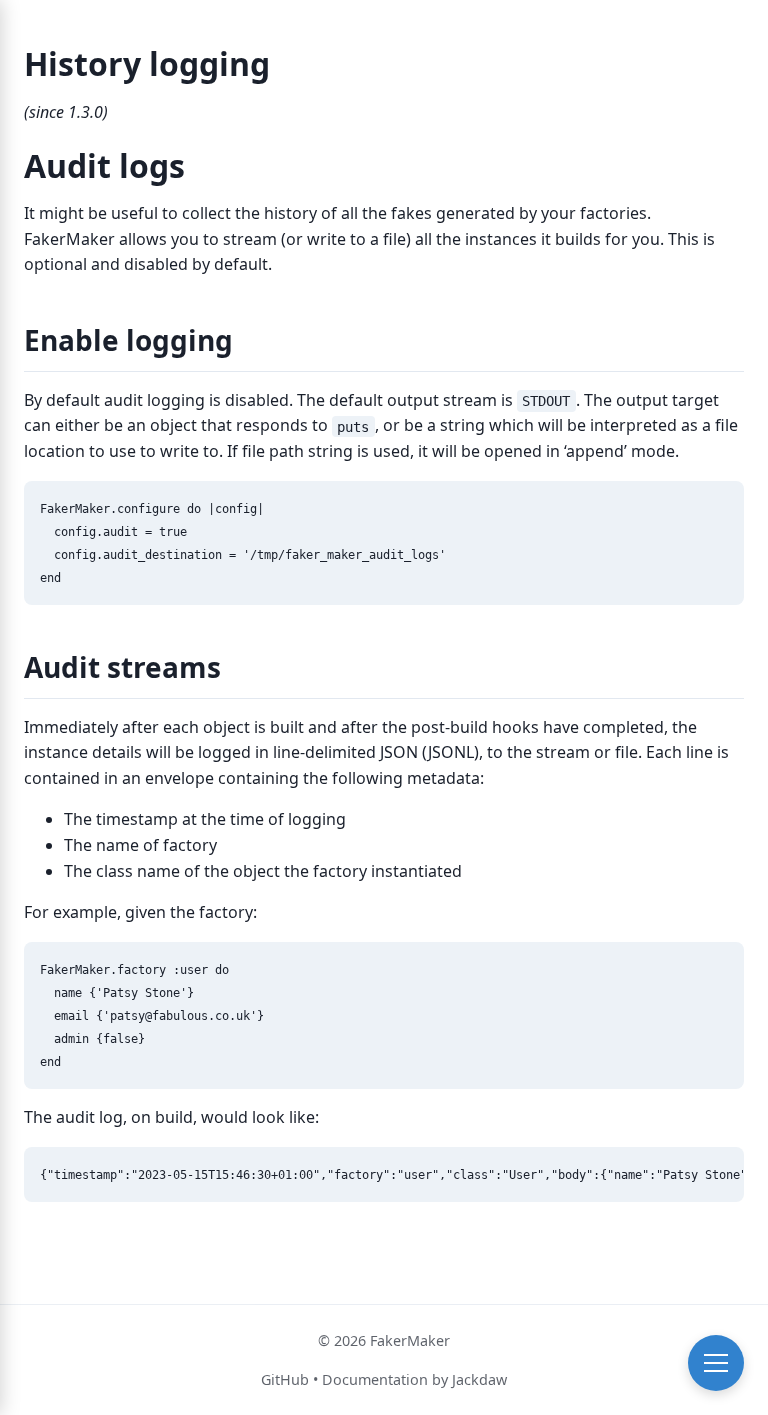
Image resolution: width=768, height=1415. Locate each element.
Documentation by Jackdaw (414, 1379)
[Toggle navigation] (716, 1363)
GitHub (285, 1379)
